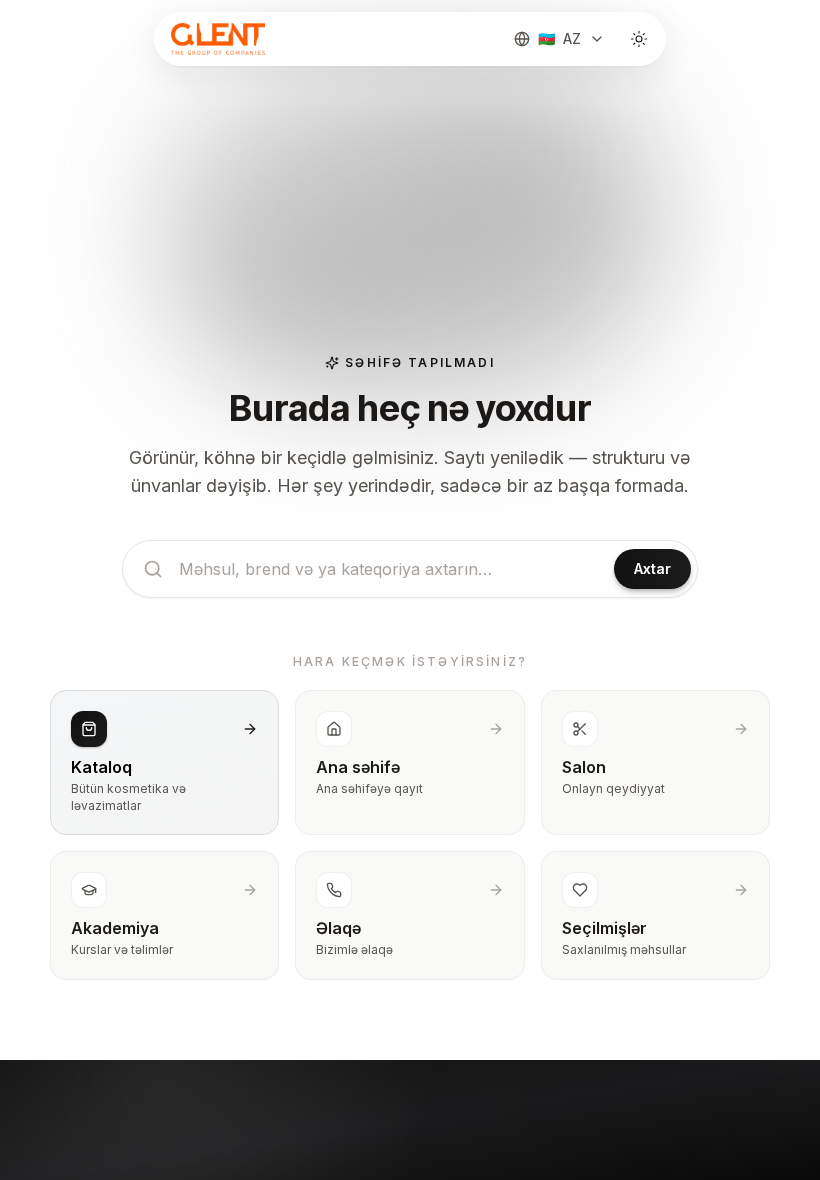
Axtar (652, 568)
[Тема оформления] (639, 39)
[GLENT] (216, 39)
